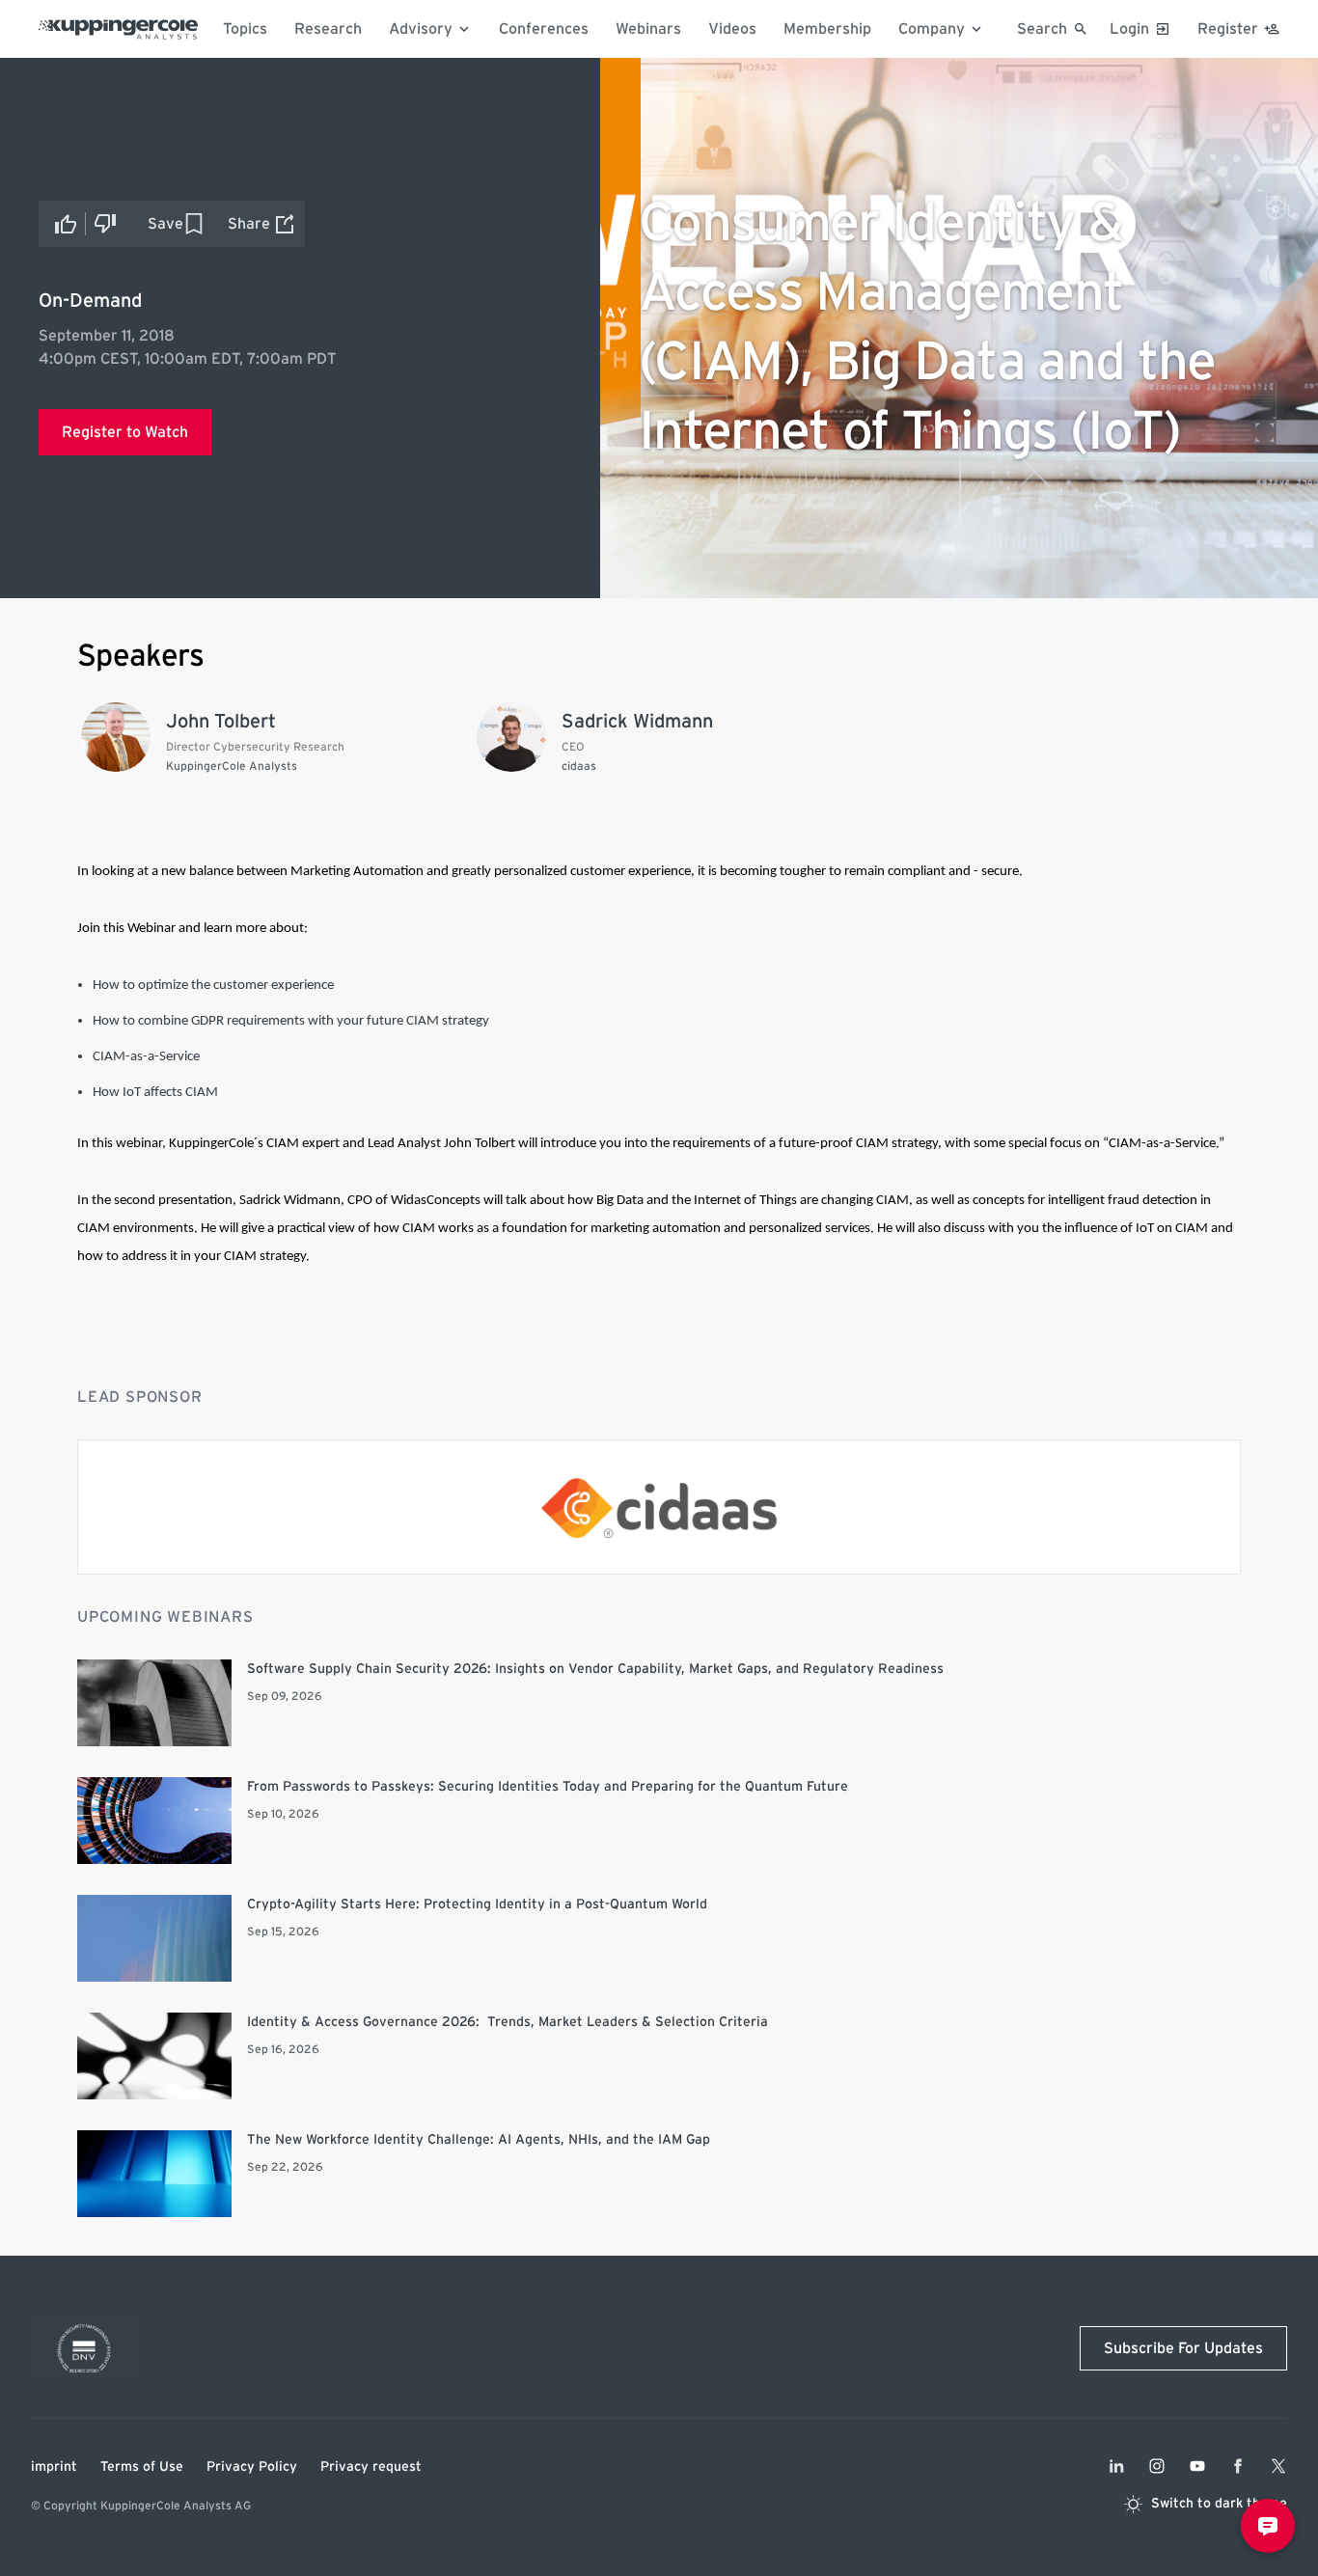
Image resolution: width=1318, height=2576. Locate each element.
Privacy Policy (252, 2467)
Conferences (544, 29)
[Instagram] (1157, 2466)
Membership (827, 29)
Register (1228, 29)
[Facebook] (1238, 2466)
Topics (245, 29)
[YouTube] (1197, 2466)
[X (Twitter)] (1278, 2466)
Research (328, 29)
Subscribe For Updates (1183, 2348)
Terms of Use (142, 2467)
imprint (54, 2467)
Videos (732, 29)
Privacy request (371, 2467)
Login (1129, 29)
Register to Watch (125, 432)
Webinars (648, 29)
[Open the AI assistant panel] (1268, 2526)
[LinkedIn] (1116, 2466)
